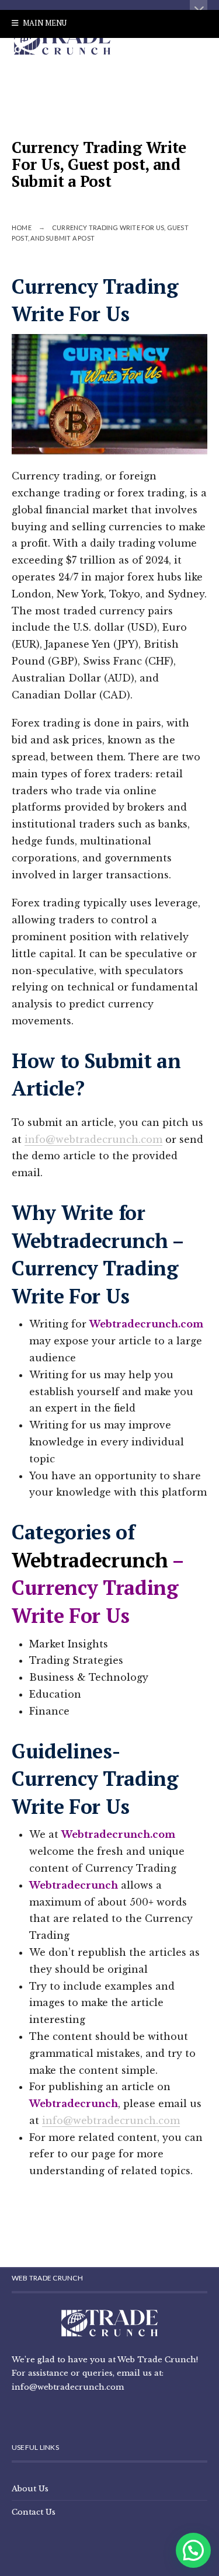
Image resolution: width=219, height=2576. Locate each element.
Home (22, 227)
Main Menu (44, 23)
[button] (193, 2550)
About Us (30, 2488)
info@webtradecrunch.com (93, 1139)
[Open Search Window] (16, 51)
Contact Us (34, 2512)
